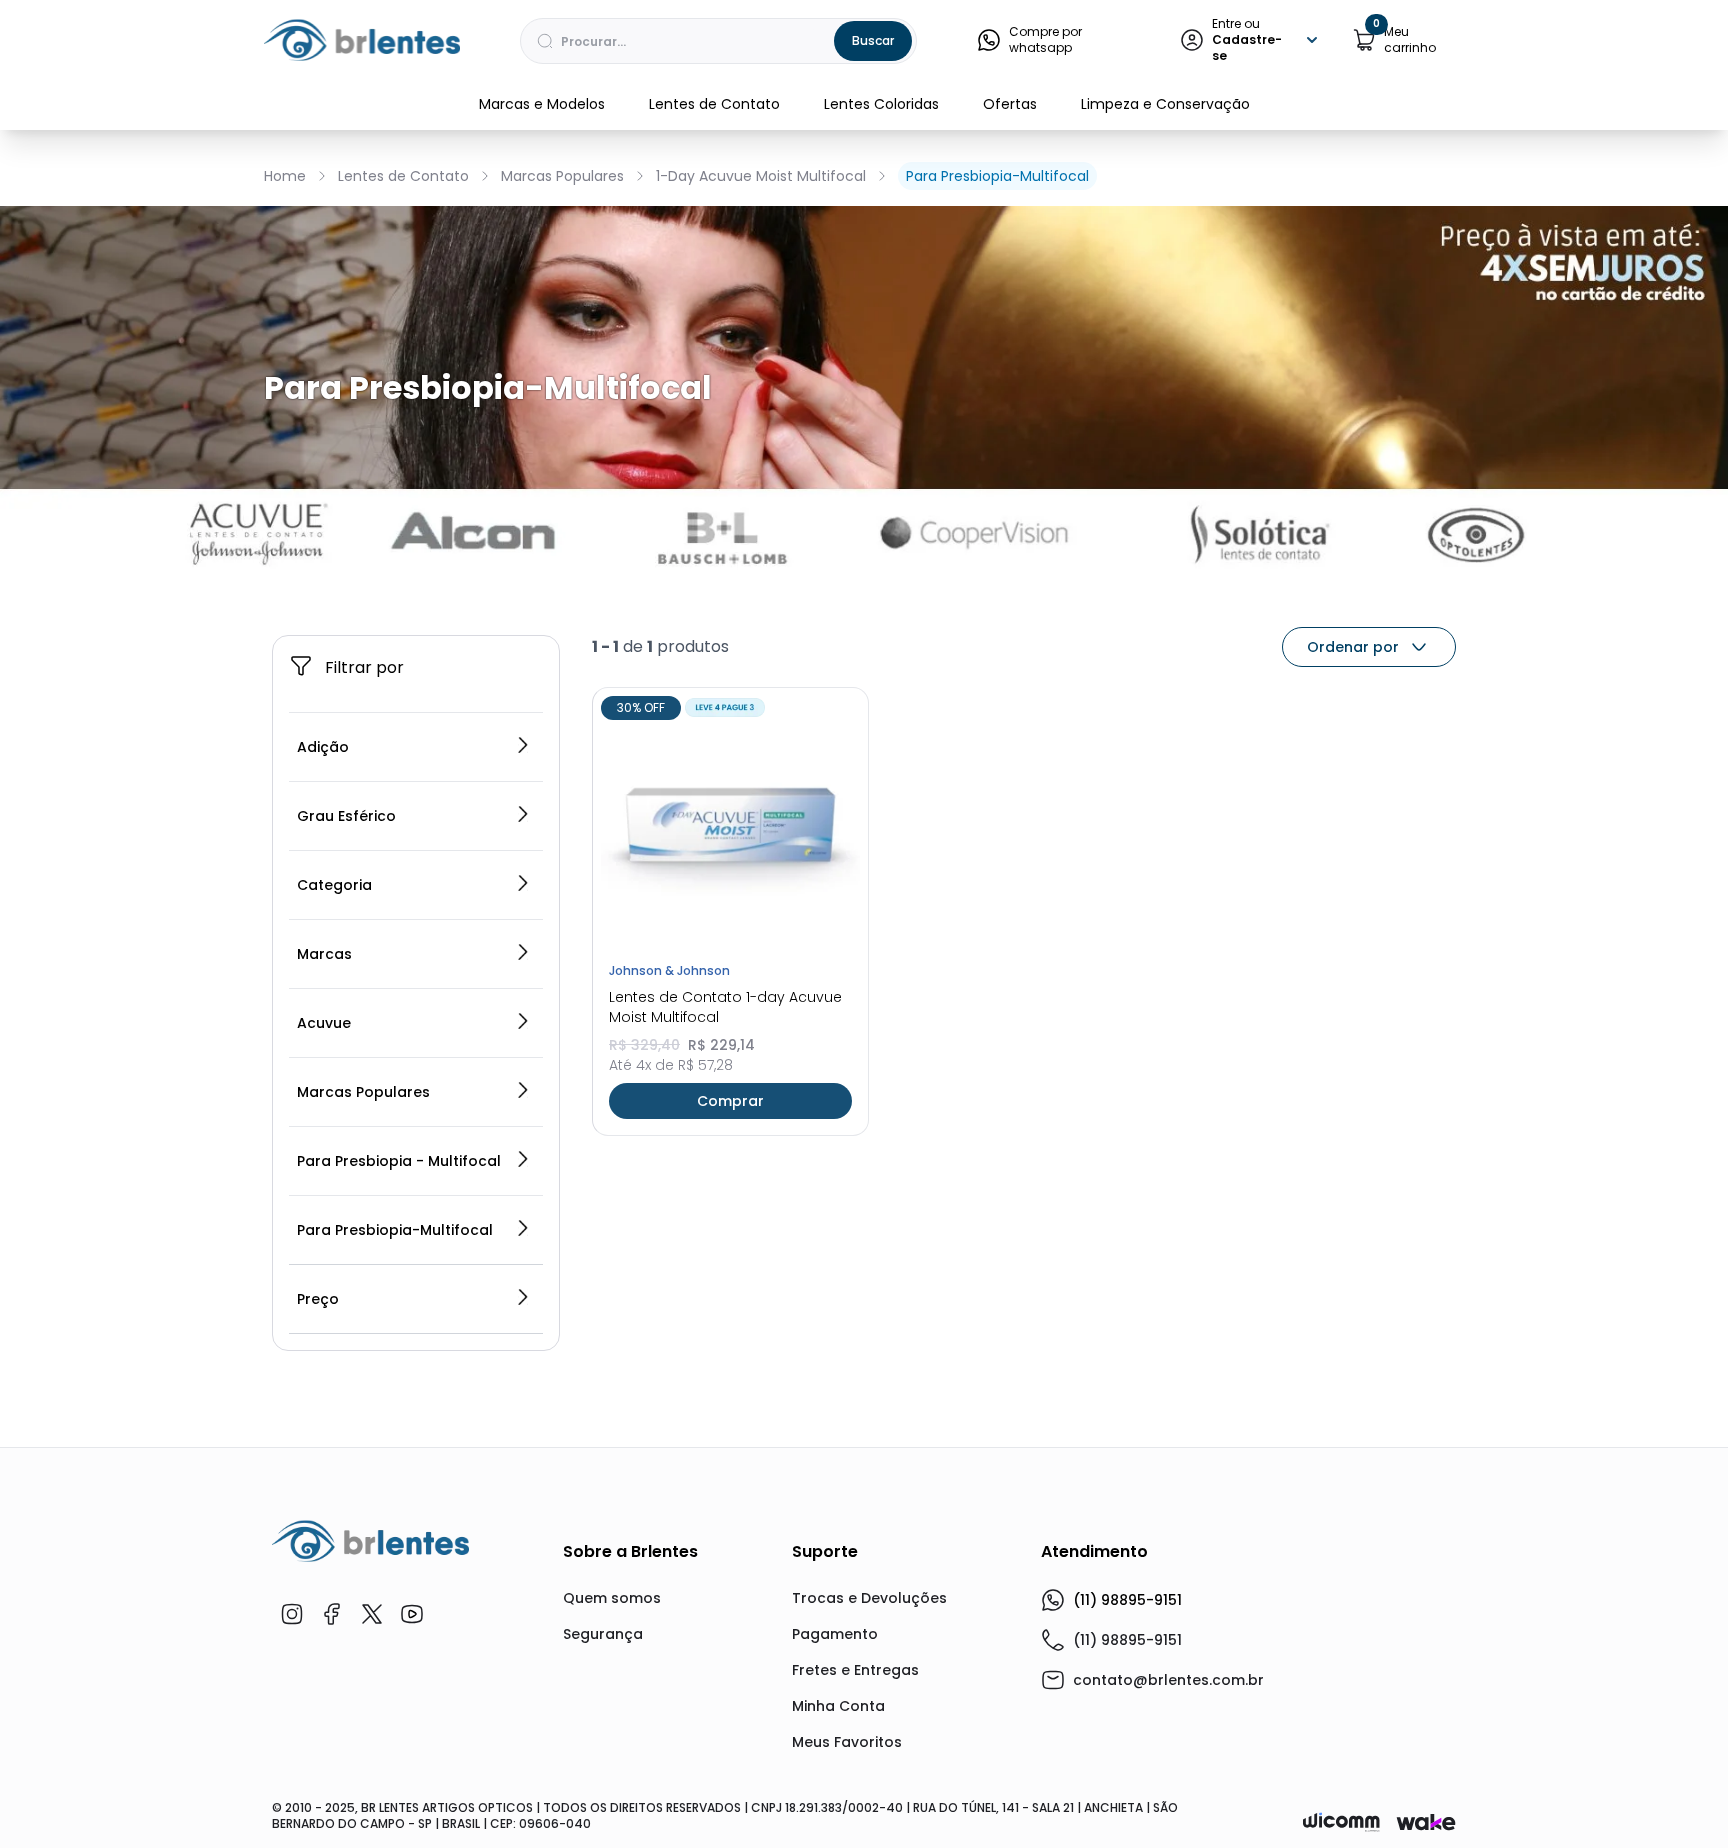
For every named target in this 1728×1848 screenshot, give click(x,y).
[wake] (1426, 1822)
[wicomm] (1341, 1822)
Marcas (324, 954)
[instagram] (292, 1614)
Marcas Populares (562, 176)
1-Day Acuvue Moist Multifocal (761, 176)
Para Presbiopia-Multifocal (997, 176)
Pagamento (835, 1634)
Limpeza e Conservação (1165, 104)
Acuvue (324, 1023)
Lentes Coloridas (881, 104)
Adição (323, 747)
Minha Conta (838, 1706)
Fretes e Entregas (855, 1670)
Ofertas (1010, 104)
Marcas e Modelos (542, 104)
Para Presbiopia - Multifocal (399, 1161)
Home (285, 176)
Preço (318, 1299)
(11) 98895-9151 (1127, 1600)
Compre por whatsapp (1045, 40)
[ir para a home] (370, 1541)
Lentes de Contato (714, 104)
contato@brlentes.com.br (1168, 1680)
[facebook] (332, 1614)
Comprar (730, 1101)
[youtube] (412, 1614)
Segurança (603, 1634)
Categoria (334, 885)
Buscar (873, 40)
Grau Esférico (346, 816)
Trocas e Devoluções (869, 1598)
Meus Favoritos (847, 1742)
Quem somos (612, 1598)
